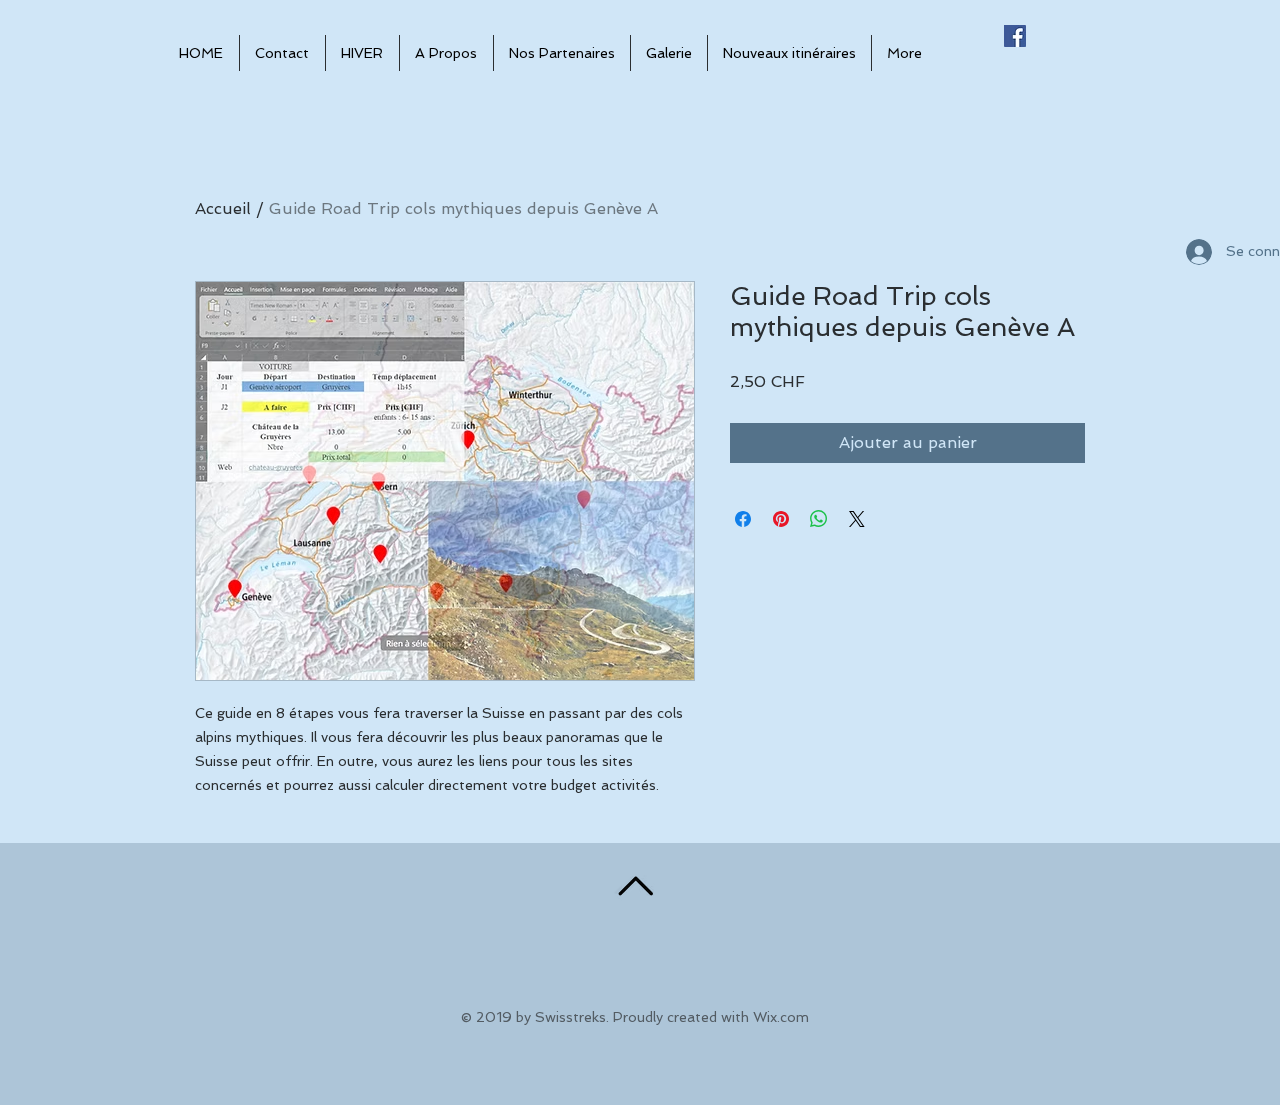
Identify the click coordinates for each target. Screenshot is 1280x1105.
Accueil (223, 208)
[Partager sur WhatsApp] (819, 519)
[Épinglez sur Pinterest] (781, 519)
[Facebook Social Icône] (1015, 36)
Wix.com (781, 1017)
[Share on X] (857, 519)
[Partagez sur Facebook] (743, 519)
